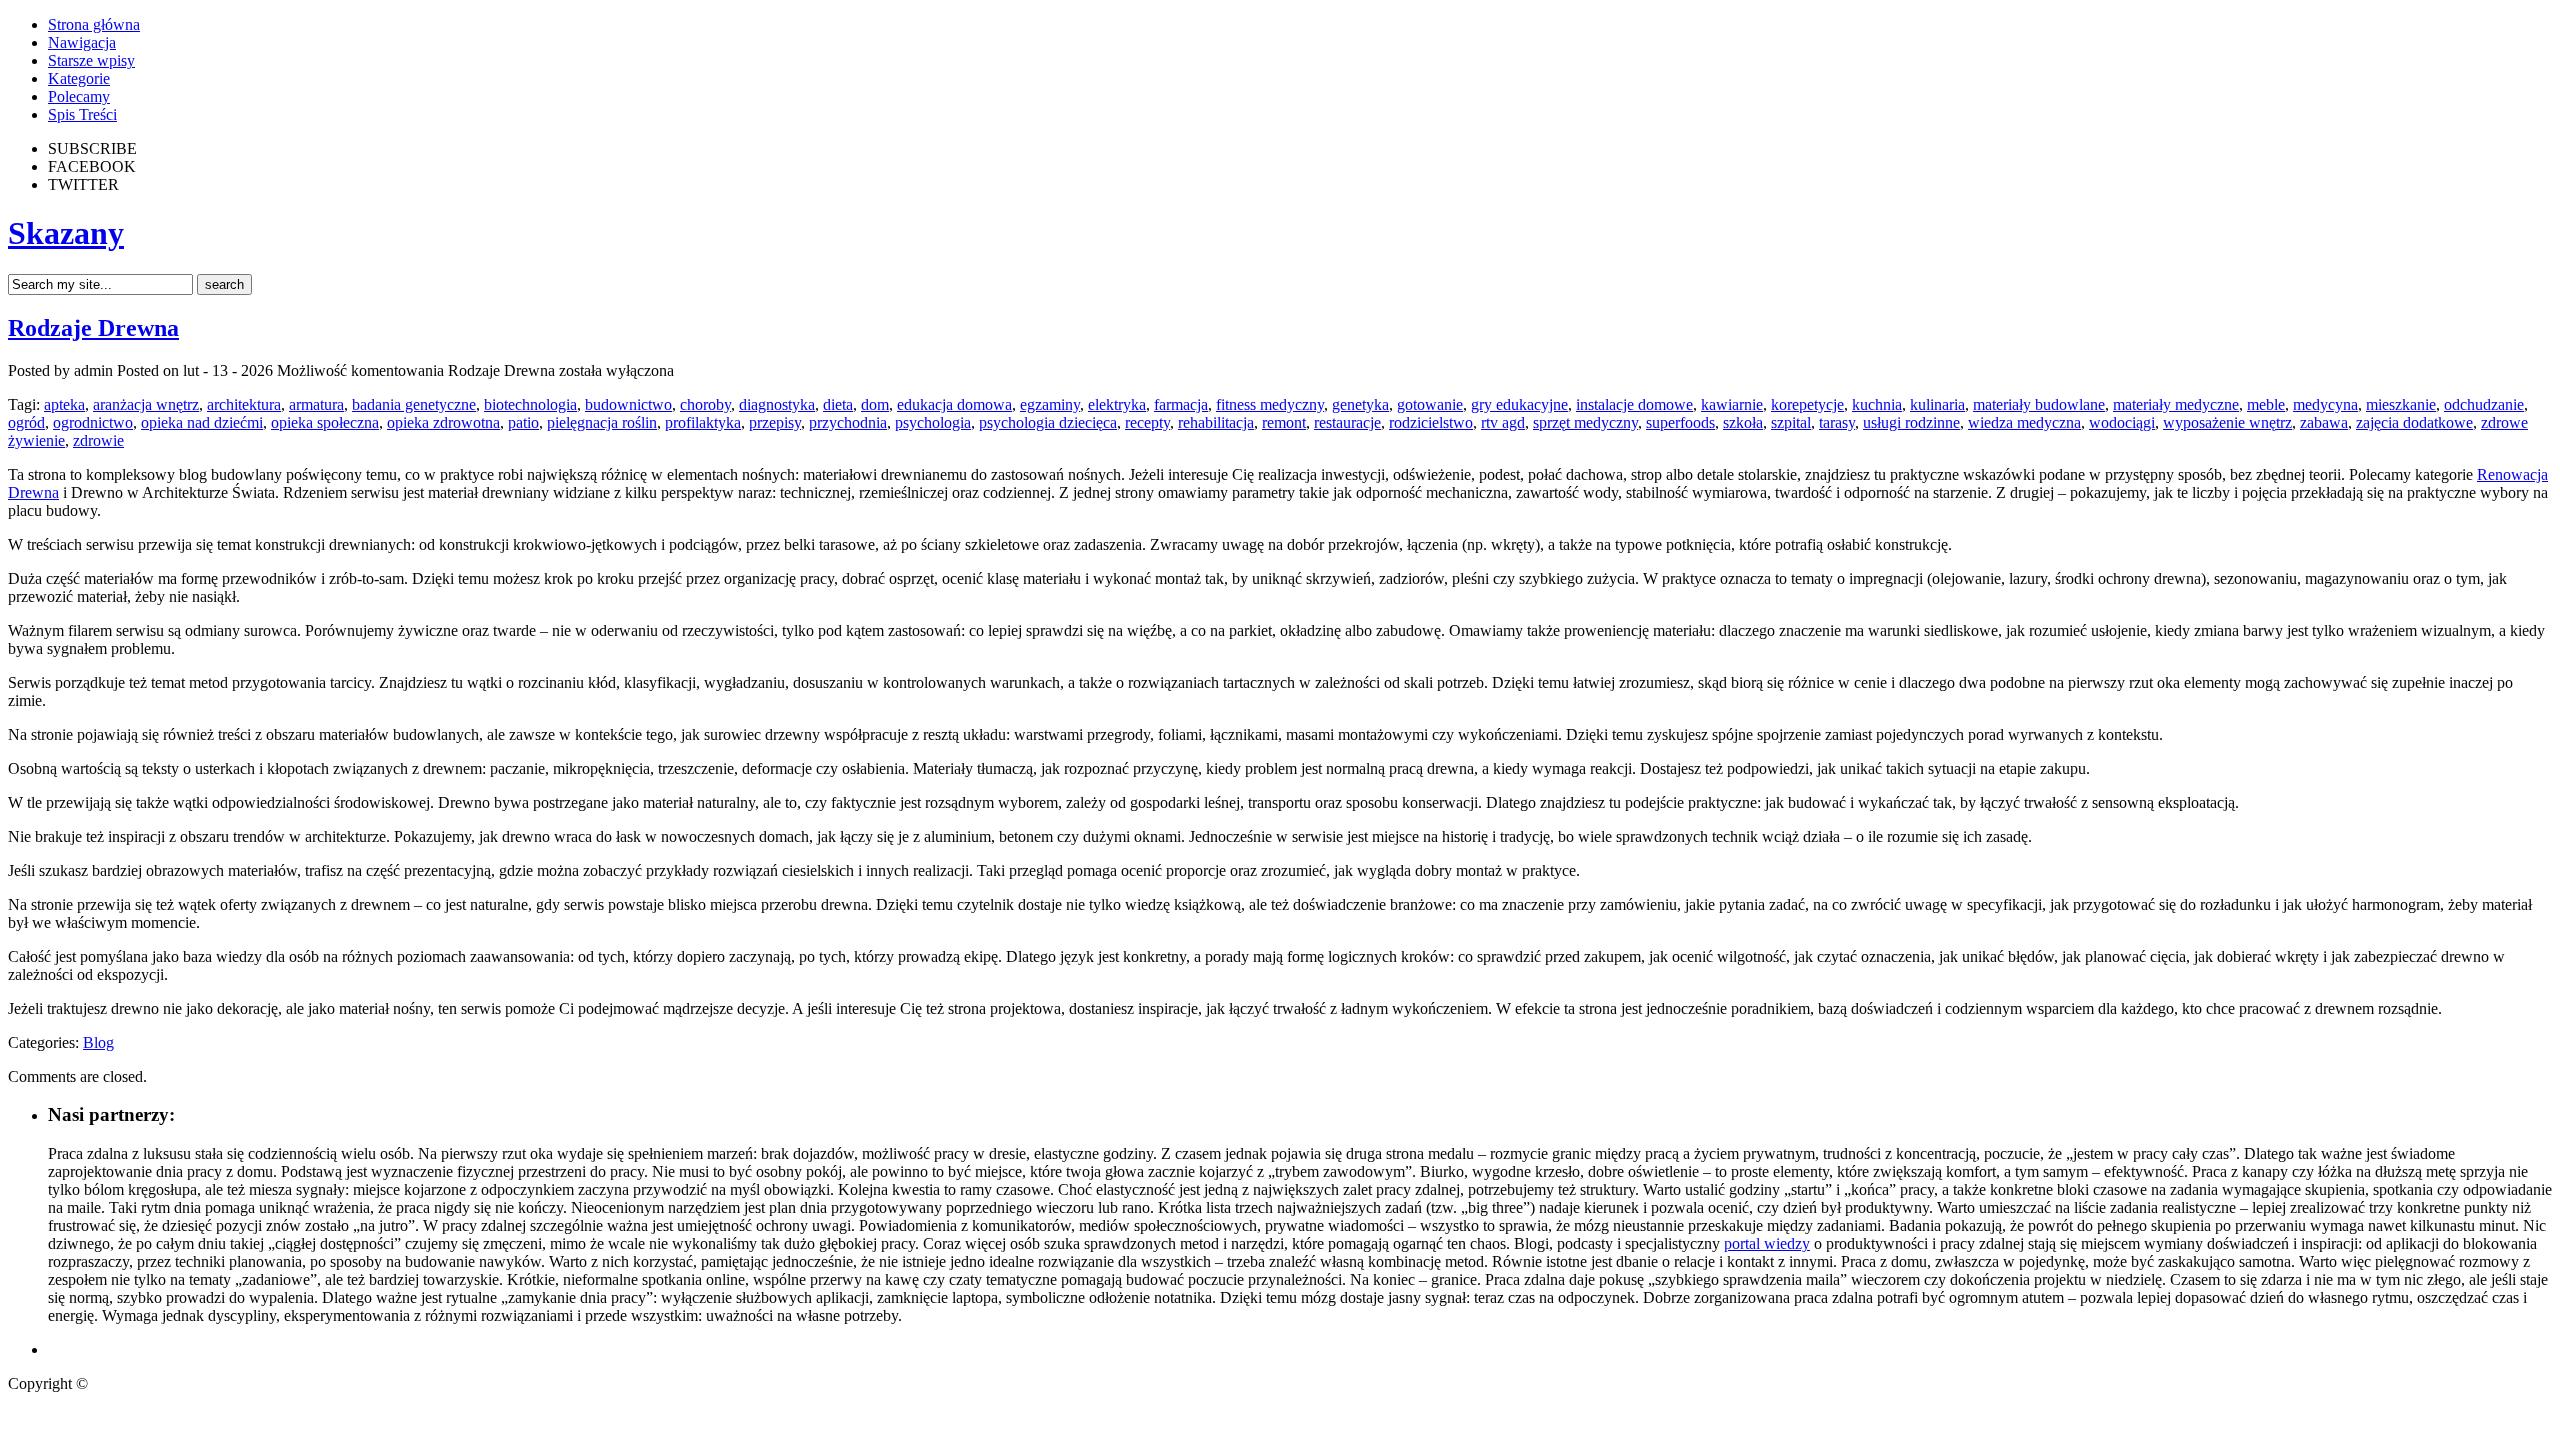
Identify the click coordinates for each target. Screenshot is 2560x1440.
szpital (1791, 422)
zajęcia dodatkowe (2414, 422)
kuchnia (1877, 404)
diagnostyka (777, 404)
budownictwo (628, 404)
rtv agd (1503, 422)
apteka (64, 404)
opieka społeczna (325, 422)
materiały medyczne (2176, 404)
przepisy (775, 422)
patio (523, 422)
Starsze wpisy (91, 60)
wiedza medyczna (2024, 422)
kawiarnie (1732, 404)
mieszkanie (2401, 404)
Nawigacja (82, 42)
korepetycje (1807, 404)
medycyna (2325, 404)
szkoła (1743, 422)
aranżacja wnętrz (146, 404)
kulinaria (1937, 404)
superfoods (1680, 422)
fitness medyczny (1270, 404)
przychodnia (848, 422)
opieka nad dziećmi (202, 422)
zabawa (2324, 422)
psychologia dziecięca (1048, 422)
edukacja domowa (954, 404)
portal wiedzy (1767, 1243)
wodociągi (2122, 422)
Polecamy (79, 96)
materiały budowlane (2039, 404)
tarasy (1837, 422)
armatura (316, 404)
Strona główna (94, 24)
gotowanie (1430, 404)
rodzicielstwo (1431, 422)
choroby (705, 404)
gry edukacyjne (1519, 404)
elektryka (1117, 404)
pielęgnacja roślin (602, 422)
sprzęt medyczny (1585, 422)
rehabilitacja (1216, 422)
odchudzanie (2484, 404)
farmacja (1181, 404)
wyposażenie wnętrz (2227, 422)
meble (2266, 404)
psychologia (933, 422)
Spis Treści (82, 114)
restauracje (1347, 422)
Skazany (66, 233)
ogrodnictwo (93, 422)
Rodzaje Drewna (93, 328)
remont (1284, 422)
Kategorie (79, 78)
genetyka (1360, 404)
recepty (1147, 422)
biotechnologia (530, 404)
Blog (98, 1042)
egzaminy (1050, 404)
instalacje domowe (1634, 404)
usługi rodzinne (1911, 422)
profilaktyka (703, 422)
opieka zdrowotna (443, 422)
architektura (244, 404)
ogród (26, 422)
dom (875, 404)
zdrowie (98, 440)
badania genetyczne (414, 404)
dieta (838, 404)
